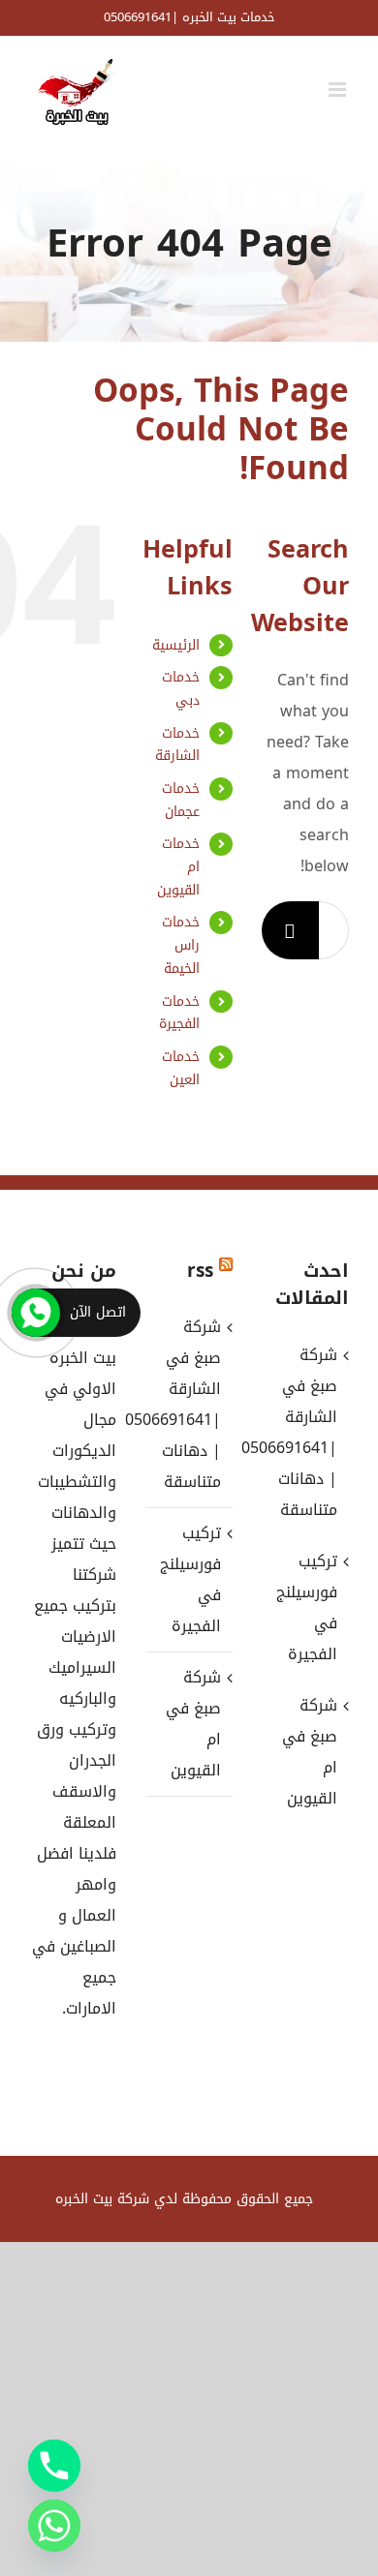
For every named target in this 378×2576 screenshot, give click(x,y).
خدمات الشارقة (177, 745)
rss (200, 1271)
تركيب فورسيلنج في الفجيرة (190, 1579)
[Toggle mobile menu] (339, 90)
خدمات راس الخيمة (181, 945)
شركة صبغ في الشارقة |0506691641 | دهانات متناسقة (188, 1404)
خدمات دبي (181, 689)
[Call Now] (36, 1313)
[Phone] (54, 2466)
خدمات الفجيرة (179, 1013)
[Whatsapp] (54, 2526)
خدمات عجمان (181, 800)
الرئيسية (176, 645)
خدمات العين (181, 1068)
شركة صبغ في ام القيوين (193, 1724)
